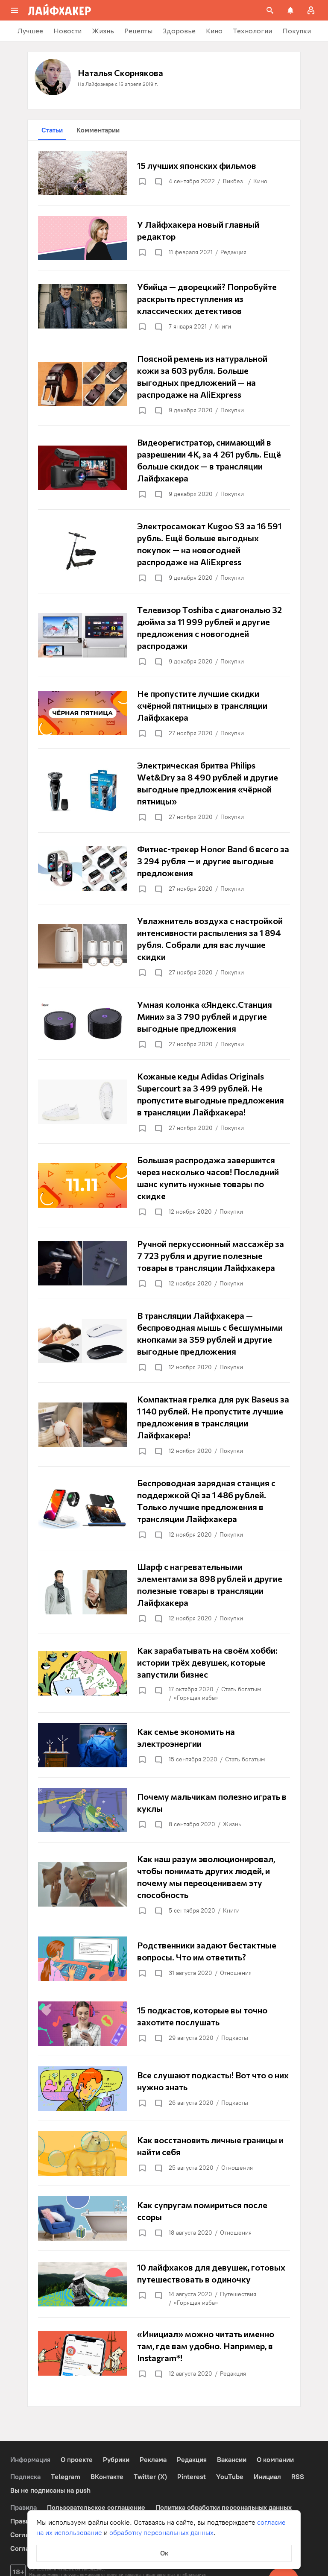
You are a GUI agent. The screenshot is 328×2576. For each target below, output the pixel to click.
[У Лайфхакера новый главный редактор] (164, 238)
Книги (223, 327)
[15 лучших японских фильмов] (164, 173)
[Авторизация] (311, 10)
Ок (164, 2553)
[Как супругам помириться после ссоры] (164, 2218)
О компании (275, 2460)
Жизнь (232, 1824)
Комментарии (98, 130)
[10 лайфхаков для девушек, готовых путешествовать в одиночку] (164, 2284)
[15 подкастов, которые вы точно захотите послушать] (164, 2024)
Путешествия (238, 2294)
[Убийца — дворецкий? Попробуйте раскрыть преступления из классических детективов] (164, 306)
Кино (260, 181)
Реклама (153, 2460)
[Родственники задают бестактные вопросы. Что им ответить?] (164, 1959)
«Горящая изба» (196, 1698)
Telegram (66, 2477)
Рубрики (116, 2460)
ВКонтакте (107, 2477)
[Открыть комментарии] (158, 182)
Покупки (232, 410)
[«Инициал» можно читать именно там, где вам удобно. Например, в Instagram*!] (164, 2353)
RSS (298, 2477)
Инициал (267, 2477)
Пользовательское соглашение (96, 2507)
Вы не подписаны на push (50, 2490)
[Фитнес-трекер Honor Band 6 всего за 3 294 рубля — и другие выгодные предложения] (164, 868)
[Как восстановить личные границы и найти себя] (164, 2154)
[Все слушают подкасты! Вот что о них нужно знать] (164, 2089)
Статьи (52, 130)
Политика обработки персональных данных (224, 2507)
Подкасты (235, 2038)
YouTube (230, 2477)
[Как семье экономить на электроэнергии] (164, 1745)
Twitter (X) (150, 2477)
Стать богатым (241, 1689)
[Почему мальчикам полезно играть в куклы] (164, 1810)
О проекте (77, 2460)
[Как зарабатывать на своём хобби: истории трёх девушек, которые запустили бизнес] (164, 1673)
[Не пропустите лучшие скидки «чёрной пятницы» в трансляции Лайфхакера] (164, 713)
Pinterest (192, 2477)
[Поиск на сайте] (270, 10)
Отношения (236, 1973)
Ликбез (233, 181)
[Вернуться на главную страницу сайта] (60, 10)
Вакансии (232, 2460)
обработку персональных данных (161, 2533)
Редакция (233, 252)
